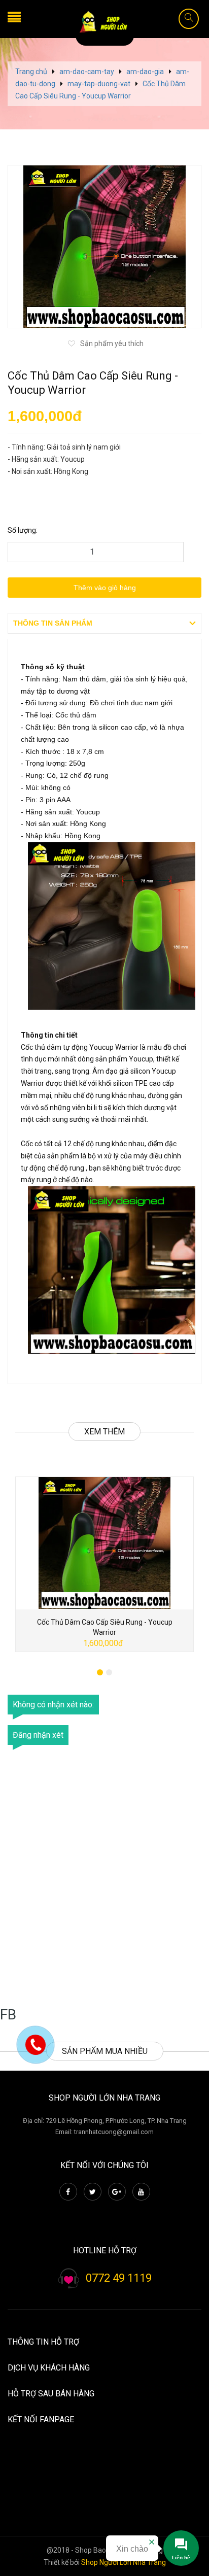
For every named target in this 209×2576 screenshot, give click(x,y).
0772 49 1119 (119, 2278)
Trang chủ (31, 72)
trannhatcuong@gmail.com (114, 2132)
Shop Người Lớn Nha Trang (124, 2562)
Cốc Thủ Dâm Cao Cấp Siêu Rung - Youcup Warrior (105, 1627)
